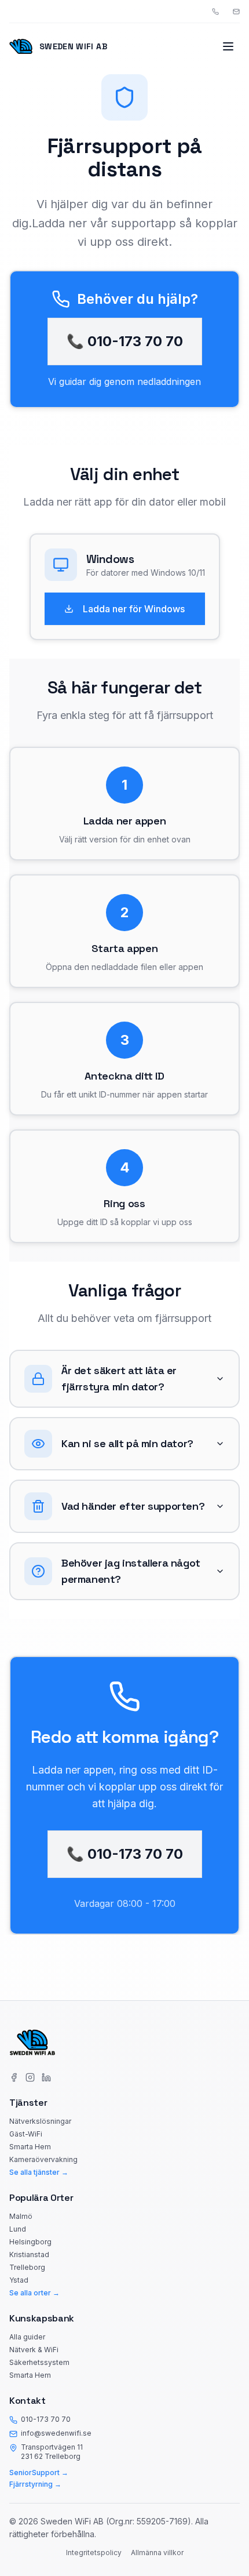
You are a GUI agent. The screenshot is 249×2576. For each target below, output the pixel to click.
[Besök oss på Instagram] (30, 2077)
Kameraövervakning (43, 2159)
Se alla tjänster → (39, 2172)
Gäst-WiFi (26, 2134)
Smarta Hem (30, 2147)
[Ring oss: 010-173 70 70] (215, 12)
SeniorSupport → (39, 2473)
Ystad (19, 2280)
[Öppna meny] (228, 46)
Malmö (21, 2216)
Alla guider (27, 2337)
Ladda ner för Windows (134, 609)
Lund (18, 2229)
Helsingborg (30, 2242)
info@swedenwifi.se (56, 2433)
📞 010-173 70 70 (125, 341)
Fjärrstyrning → (35, 2484)
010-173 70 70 (46, 2419)
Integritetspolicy (94, 2553)
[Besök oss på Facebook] (14, 2077)
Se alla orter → (34, 2293)
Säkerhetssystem (39, 2362)
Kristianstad (29, 2255)
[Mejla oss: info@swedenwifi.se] (236, 12)
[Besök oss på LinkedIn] (46, 2077)
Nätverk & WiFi (34, 2350)
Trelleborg (27, 2267)
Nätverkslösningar (40, 2121)
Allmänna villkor (157, 2553)
